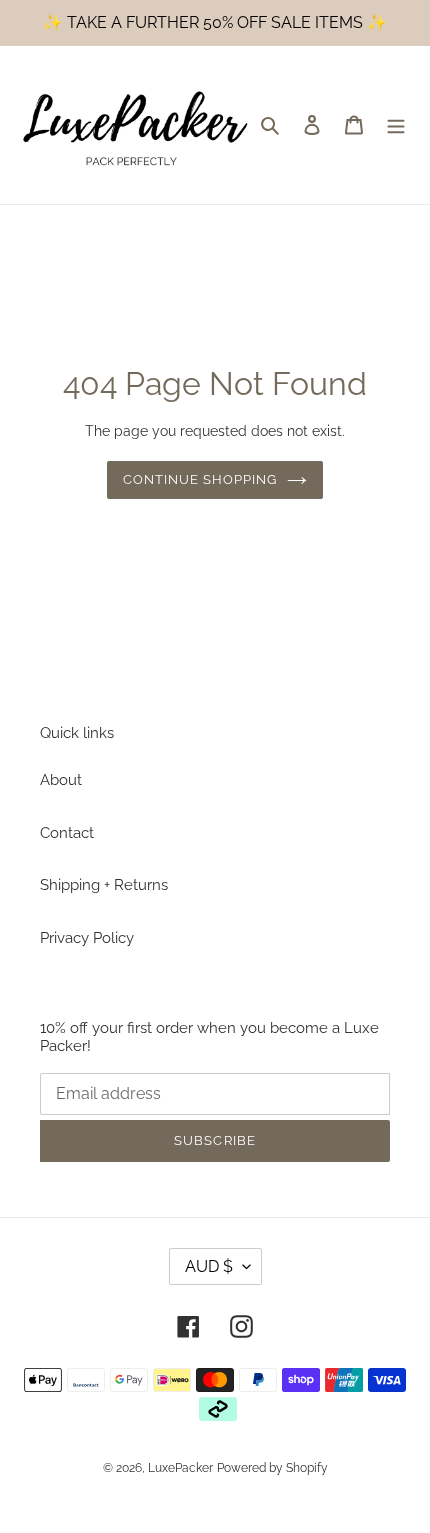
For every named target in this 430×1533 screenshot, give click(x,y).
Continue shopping (200, 479)
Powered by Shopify (272, 1468)
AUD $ (209, 1266)
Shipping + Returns (104, 885)
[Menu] (396, 125)
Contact (67, 833)
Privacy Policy (87, 938)
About (61, 780)
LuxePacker (180, 1468)
